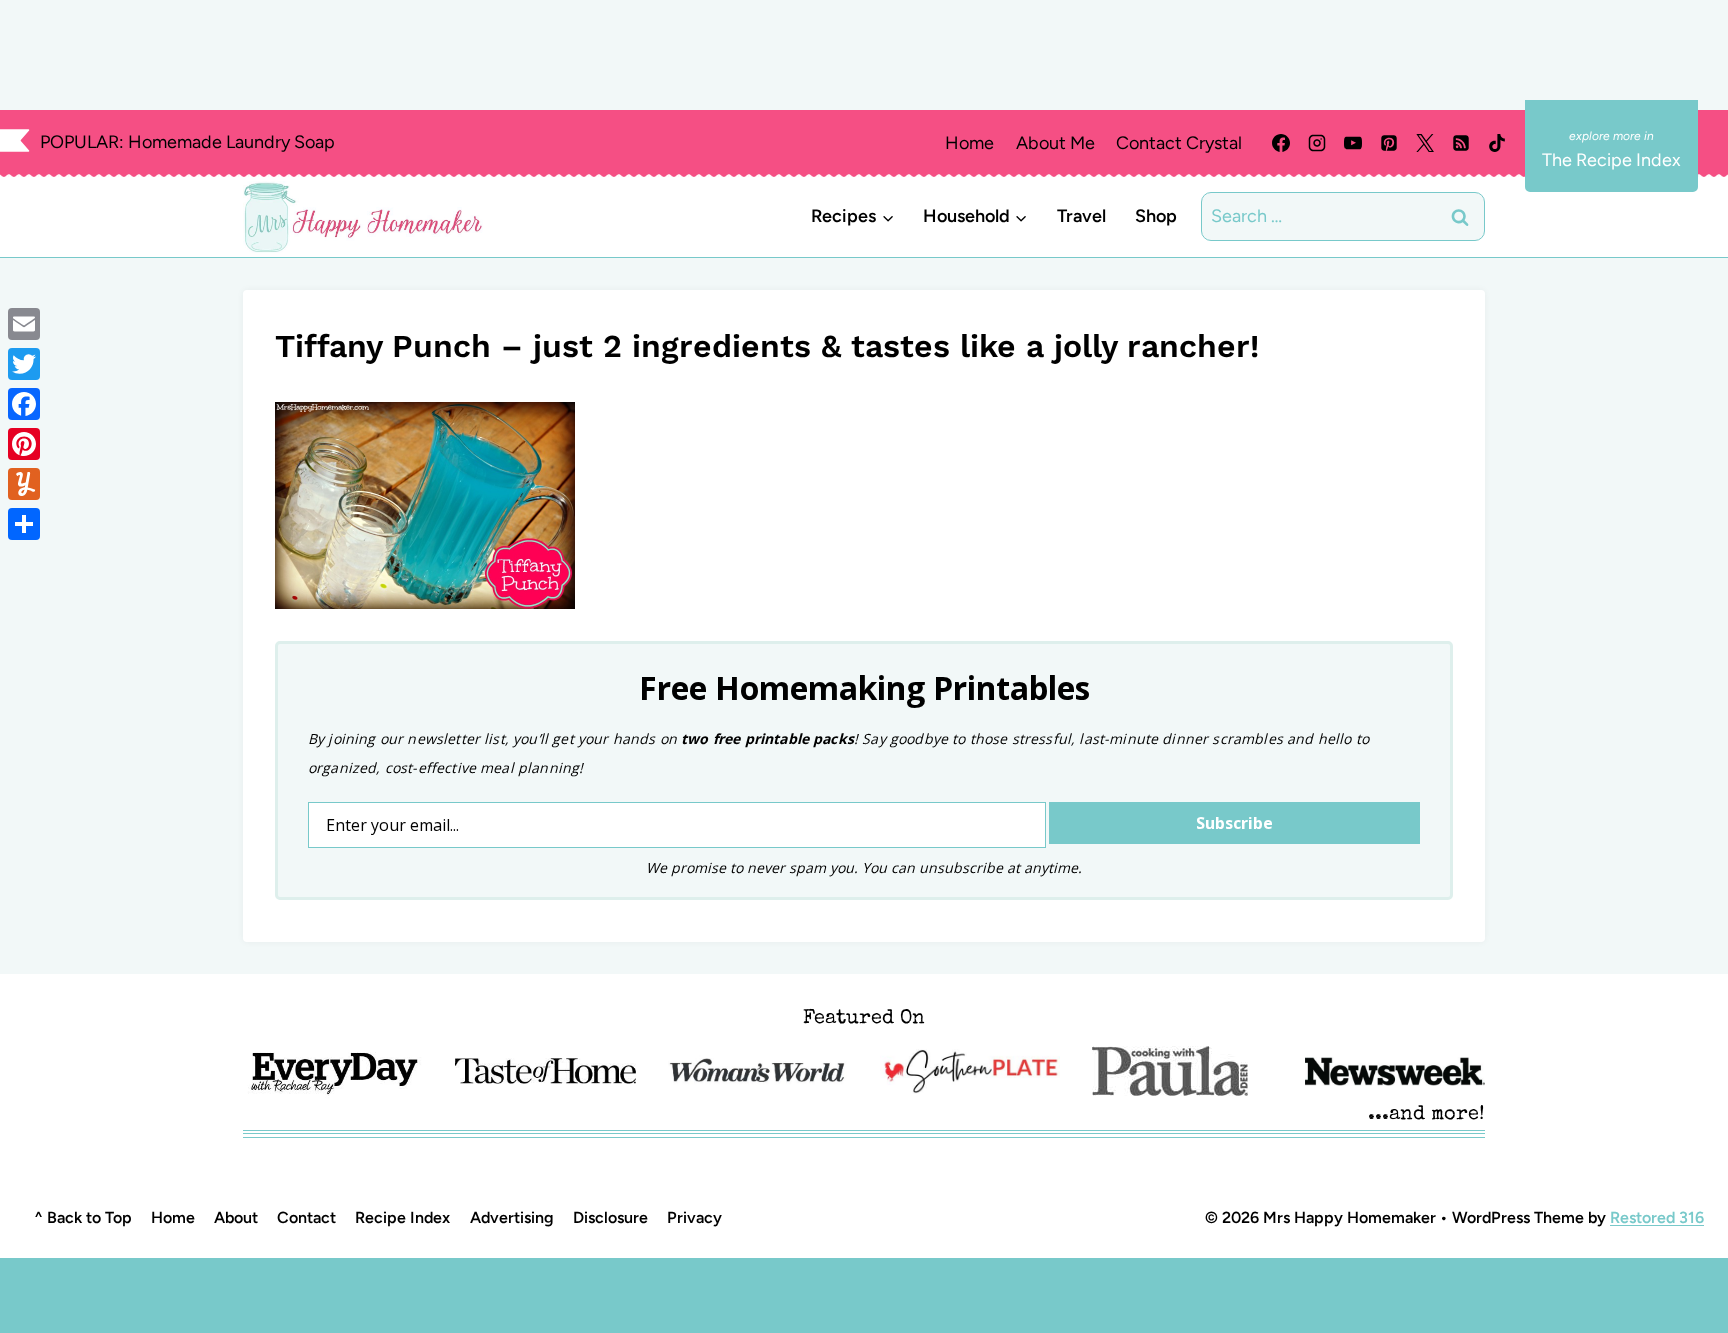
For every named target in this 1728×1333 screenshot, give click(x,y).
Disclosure (610, 1217)
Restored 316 (1657, 1217)
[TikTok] (1497, 143)
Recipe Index (402, 1217)
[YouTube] (1353, 143)
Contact (306, 1217)
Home (969, 143)
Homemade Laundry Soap (231, 142)
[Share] (24, 524)
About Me (1055, 143)
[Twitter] (24, 364)
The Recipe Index (1611, 160)
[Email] (24, 324)
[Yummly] (24, 484)
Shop (1156, 216)
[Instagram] (1317, 143)
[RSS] (1461, 143)
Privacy (694, 1217)
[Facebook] (1281, 143)
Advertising (512, 1217)
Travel (1081, 216)
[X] (1425, 143)
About (236, 1217)
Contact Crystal (1179, 143)
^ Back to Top (83, 1217)
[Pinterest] (1389, 143)
